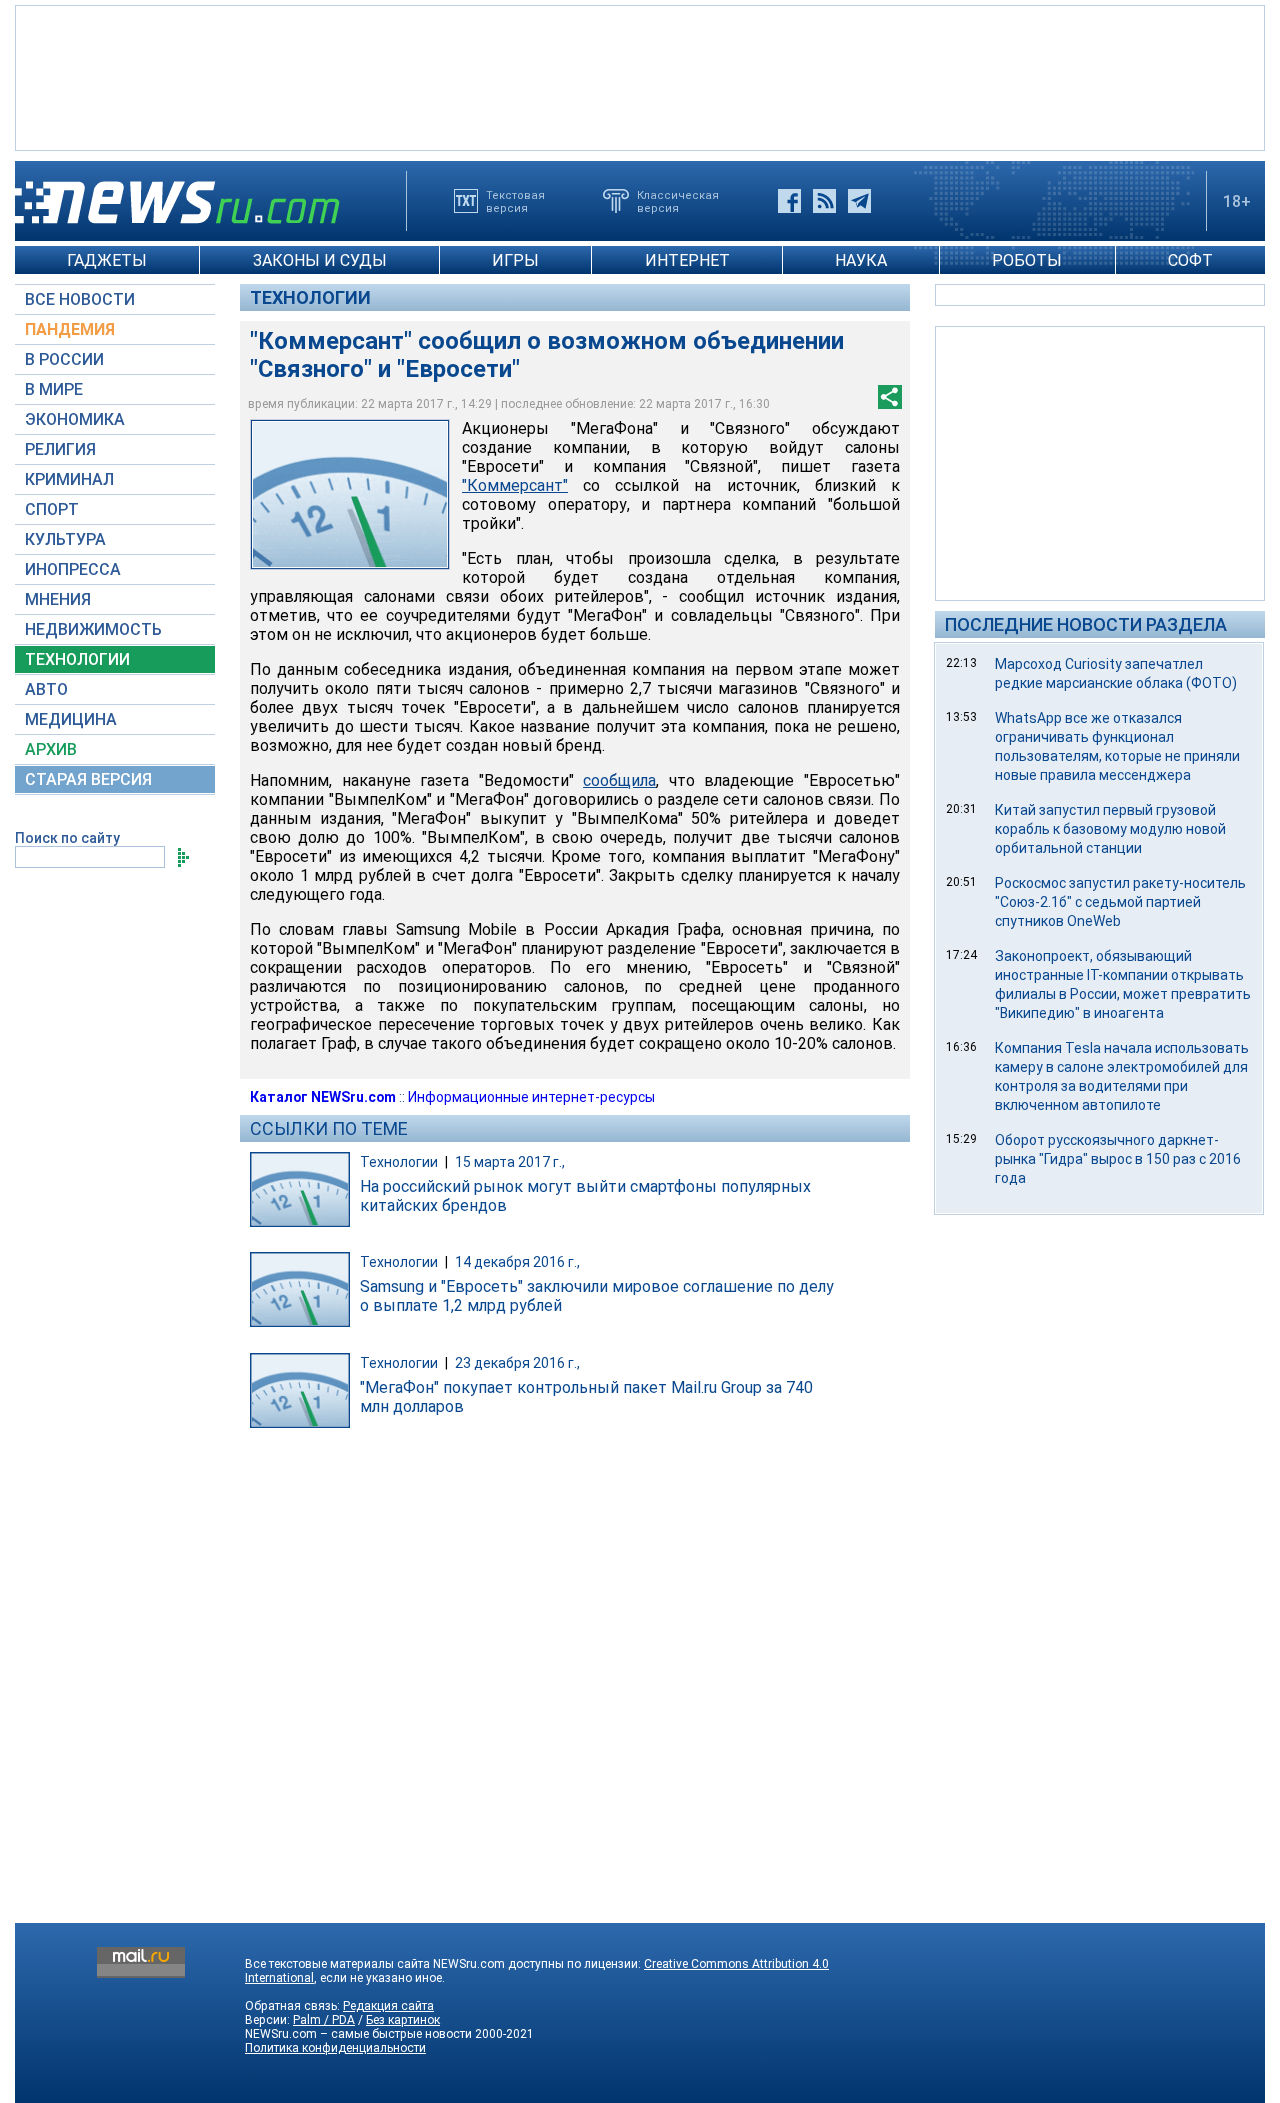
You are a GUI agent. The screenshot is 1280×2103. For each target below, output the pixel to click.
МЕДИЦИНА (71, 719)
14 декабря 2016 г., (517, 1262)
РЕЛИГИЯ (60, 449)
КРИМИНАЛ (69, 479)
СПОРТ (52, 509)
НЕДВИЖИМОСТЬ (93, 629)
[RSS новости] (824, 201)
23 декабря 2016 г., (517, 1363)
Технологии (310, 297)
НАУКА (861, 260)
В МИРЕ (54, 389)
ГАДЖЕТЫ (107, 260)
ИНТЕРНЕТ (687, 260)
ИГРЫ (515, 260)
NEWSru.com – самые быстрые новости (358, 2034)
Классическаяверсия (678, 201)
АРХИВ (51, 749)
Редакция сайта (388, 2006)
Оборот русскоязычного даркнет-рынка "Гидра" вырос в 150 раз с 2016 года (1118, 1159)
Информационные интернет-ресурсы (531, 1097)
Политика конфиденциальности (335, 2048)
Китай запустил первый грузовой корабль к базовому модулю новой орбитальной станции (1110, 829)
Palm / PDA (324, 2020)
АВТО (46, 689)
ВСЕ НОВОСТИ (80, 299)
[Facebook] (789, 201)
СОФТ (1190, 260)
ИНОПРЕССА (73, 569)
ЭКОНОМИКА (75, 419)
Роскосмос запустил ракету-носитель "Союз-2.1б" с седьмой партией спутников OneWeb (1120, 902)
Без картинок (403, 2020)
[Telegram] (859, 201)
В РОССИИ (64, 359)
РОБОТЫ (1027, 260)
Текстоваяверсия (515, 201)
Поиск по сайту (67, 838)
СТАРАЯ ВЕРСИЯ (88, 779)
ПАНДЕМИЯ (70, 329)
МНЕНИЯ (58, 599)
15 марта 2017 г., (510, 1162)
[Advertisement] (640, 76)
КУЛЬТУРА (65, 539)
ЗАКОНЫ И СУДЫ (320, 260)
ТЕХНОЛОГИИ (77, 659)
